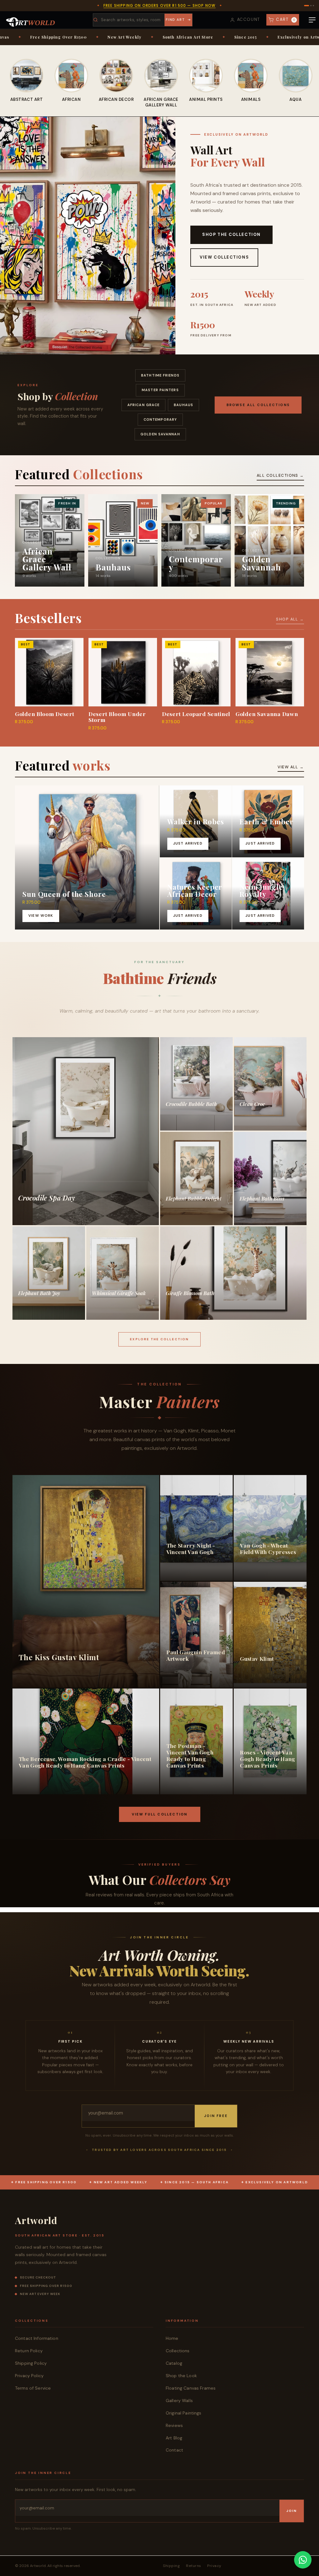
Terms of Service (33, 2388)
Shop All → (290, 619)
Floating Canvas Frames (191, 2388)
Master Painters (160, 390)
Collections (178, 2351)
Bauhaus (183, 405)
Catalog (174, 2363)
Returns (193, 2566)
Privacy (214, 2566)
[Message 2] (307, 6)
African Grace (143, 405)
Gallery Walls (179, 2400)
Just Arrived (188, 843)
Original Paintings (184, 2413)
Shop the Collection (231, 234)
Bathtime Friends (160, 375)
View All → (291, 767)
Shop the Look (181, 2376)
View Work (41, 916)
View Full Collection (160, 1814)
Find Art (175, 20)
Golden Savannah (160, 434)
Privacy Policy (29, 2376)
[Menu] (312, 20)
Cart (286, 19)
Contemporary (160, 419)
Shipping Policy (31, 2363)
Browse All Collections (258, 405)
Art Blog (174, 2438)
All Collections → (280, 475)
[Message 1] (305, 6)
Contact (174, 2450)
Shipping (171, 2566)
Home (172, 2338)
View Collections (224, 257)
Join (292, 2511)
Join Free (216, 2116)
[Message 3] (312, 6)
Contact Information (37, 2338)
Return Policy (29, 2351)
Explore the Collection (159, 1339)
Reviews (174, 2425)
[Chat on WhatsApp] (303, 2560)
